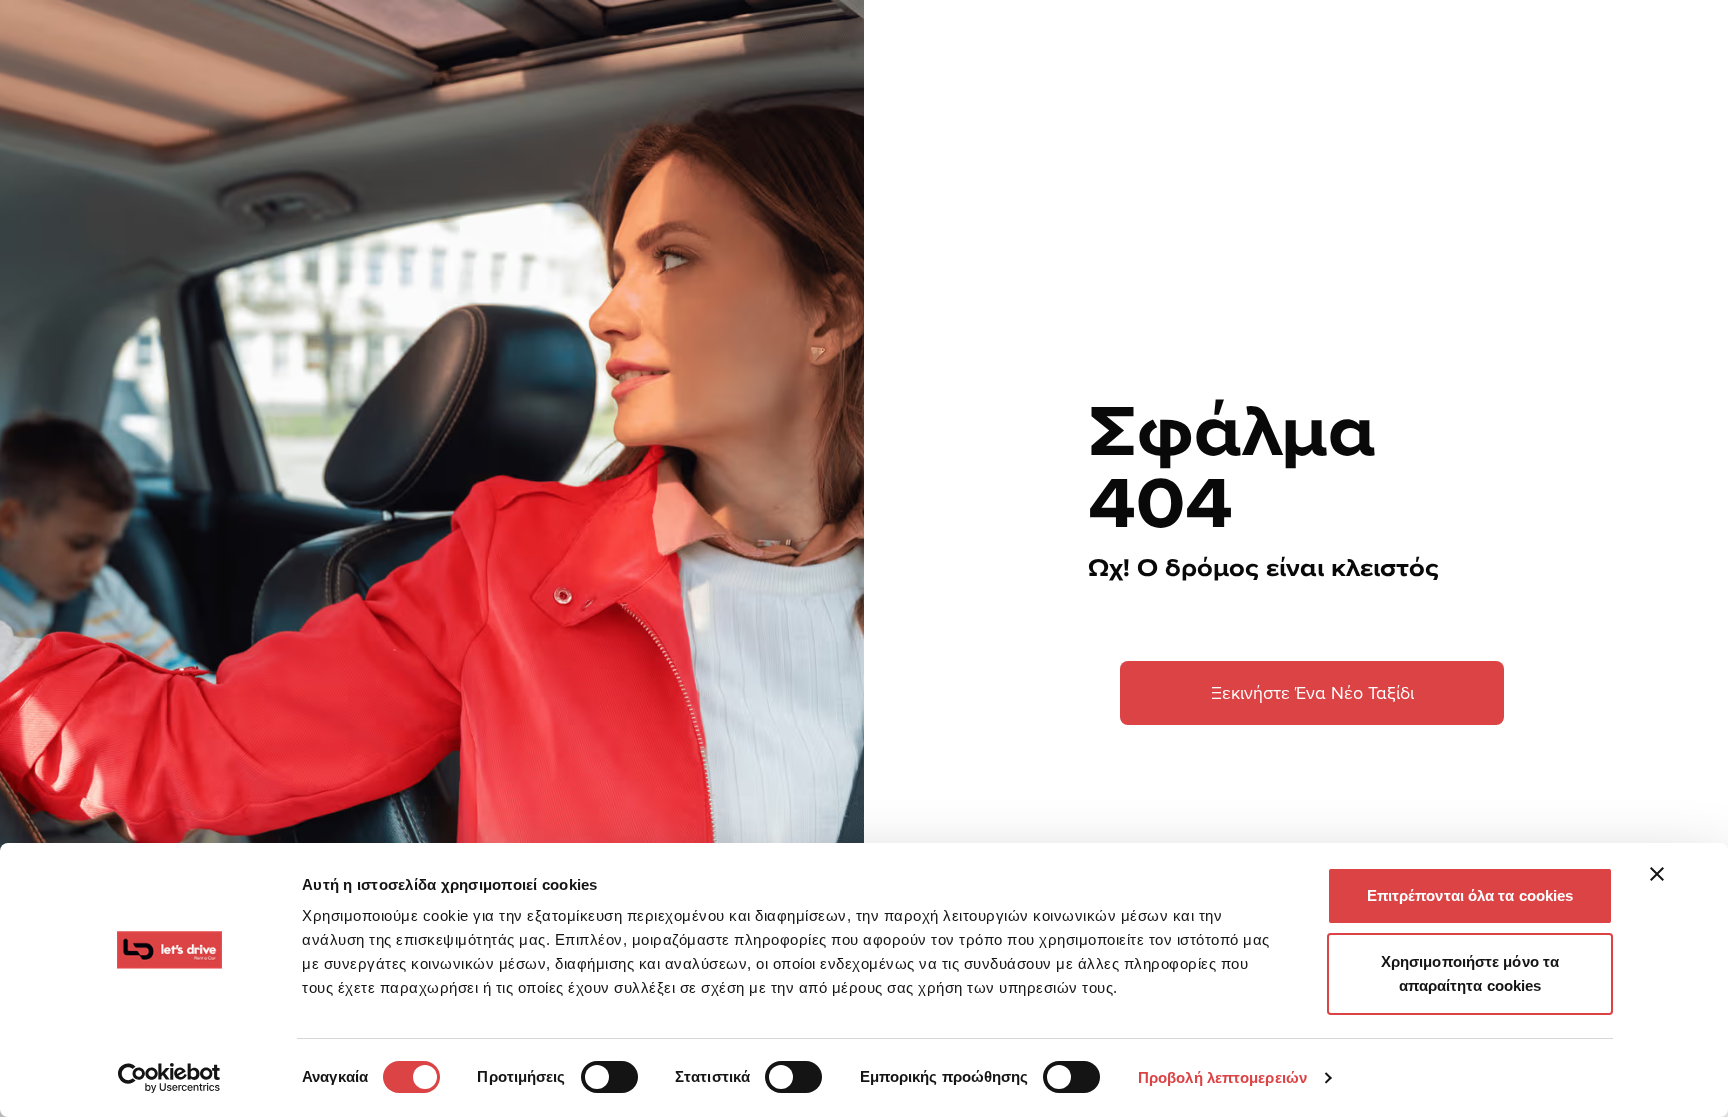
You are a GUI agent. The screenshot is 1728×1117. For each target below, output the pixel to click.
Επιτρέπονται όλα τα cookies (1470, 895)
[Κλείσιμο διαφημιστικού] (1657, 874)
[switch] (609, 1077)
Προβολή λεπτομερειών (1222, 1077)
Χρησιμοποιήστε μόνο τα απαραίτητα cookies (1470, 973)
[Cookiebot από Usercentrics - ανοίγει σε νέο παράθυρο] (169, 1078)
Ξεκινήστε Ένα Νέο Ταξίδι (1312, 692)
